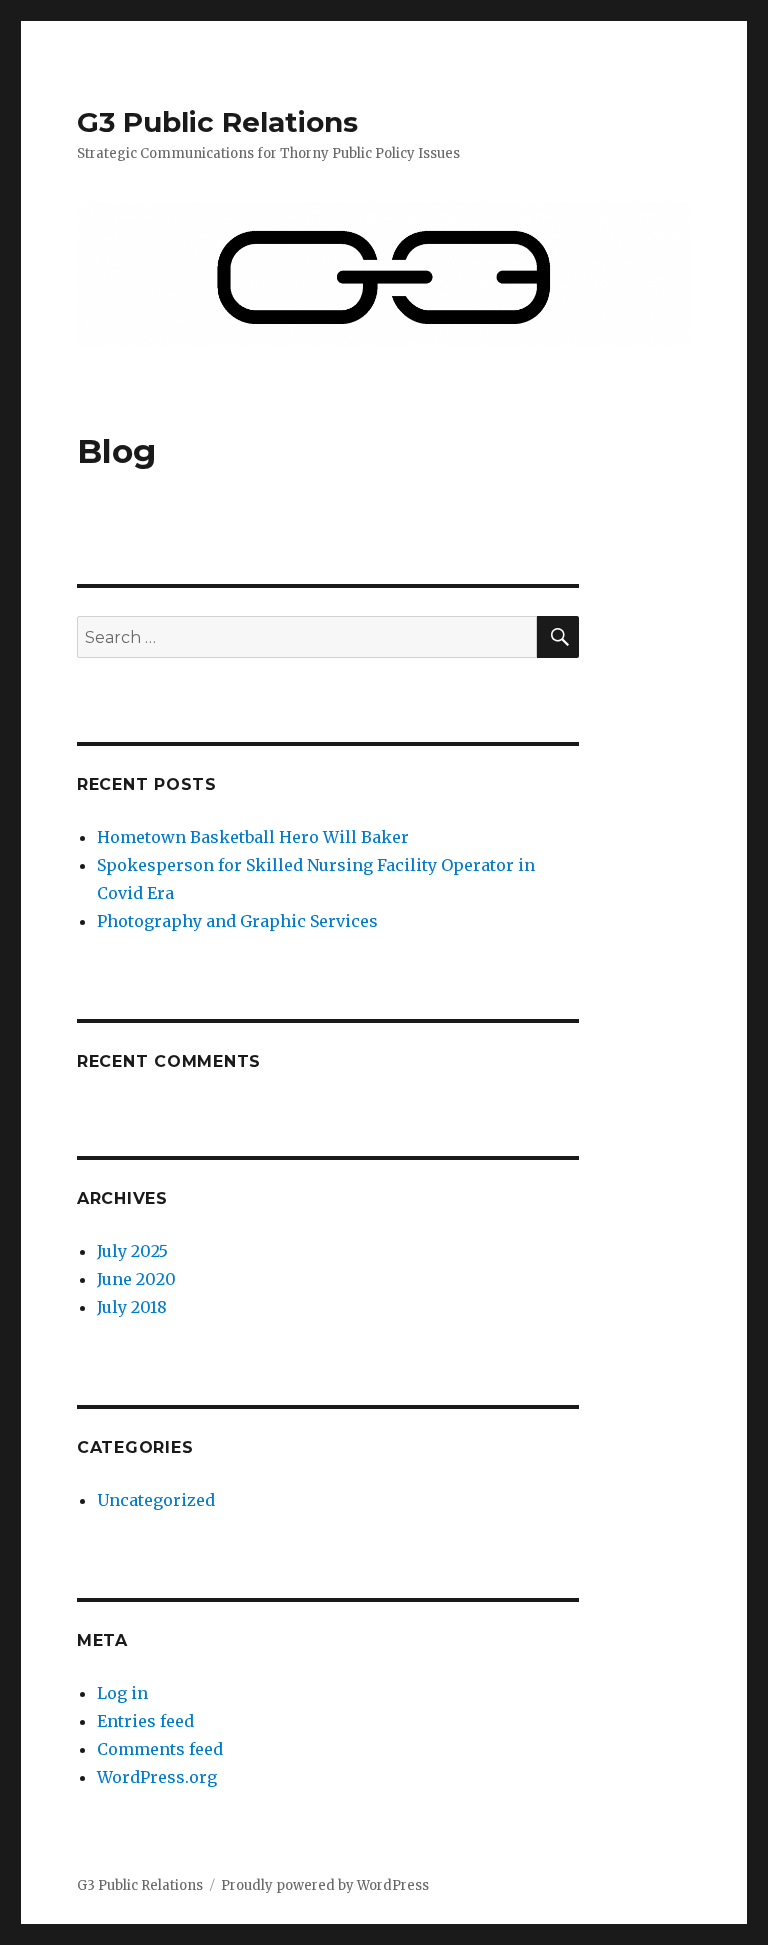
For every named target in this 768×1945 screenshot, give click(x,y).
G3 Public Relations (217, 122)
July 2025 (132, 1251)
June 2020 (136, 1279)
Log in (122, 1693)
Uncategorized (156, 1500)
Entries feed (145, 1721)
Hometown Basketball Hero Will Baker (253, 837)
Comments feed (160, 1749)
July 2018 (132, 1307)
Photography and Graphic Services (237, 921)
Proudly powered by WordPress (325, 1885)
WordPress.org (157, 1777)
